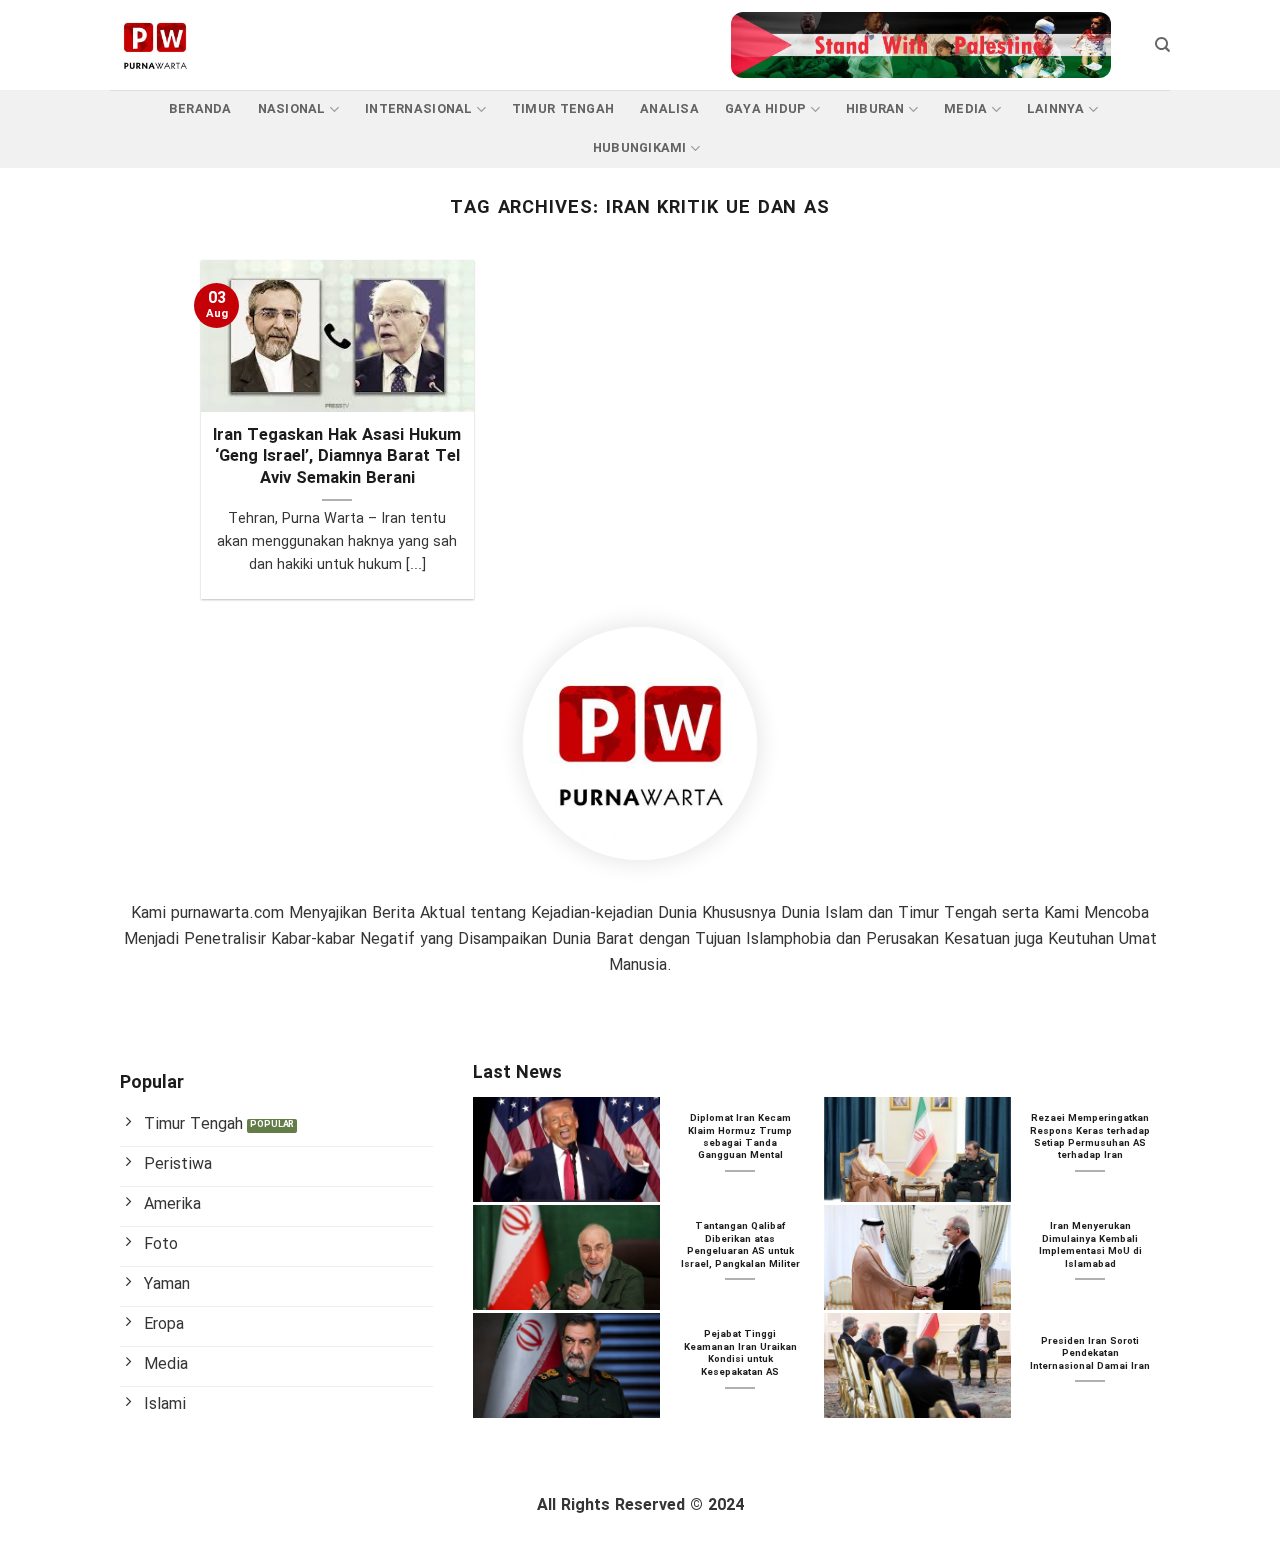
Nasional (292, 110)
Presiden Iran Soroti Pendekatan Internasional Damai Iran (1090, 1354)
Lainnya (1056, 110)
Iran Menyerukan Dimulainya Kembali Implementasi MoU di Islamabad (1090, 1246)
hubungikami (640, 149)
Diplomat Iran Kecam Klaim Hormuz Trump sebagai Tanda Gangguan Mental (740, 1138)
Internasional (418, 110)
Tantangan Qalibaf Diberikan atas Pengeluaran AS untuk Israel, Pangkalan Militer (740, 1246)
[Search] (1162, 45)
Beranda (200, 110)
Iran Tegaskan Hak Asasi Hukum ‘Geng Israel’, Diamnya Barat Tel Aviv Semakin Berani (337, 458)
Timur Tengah (563, 110)
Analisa (669, 110)
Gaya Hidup (766, 110)
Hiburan (875, 110)
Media (965, 110)
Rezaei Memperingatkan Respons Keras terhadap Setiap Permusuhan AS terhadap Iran (1090, 1138)
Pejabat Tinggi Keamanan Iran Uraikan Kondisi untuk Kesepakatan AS (740, 1354)
